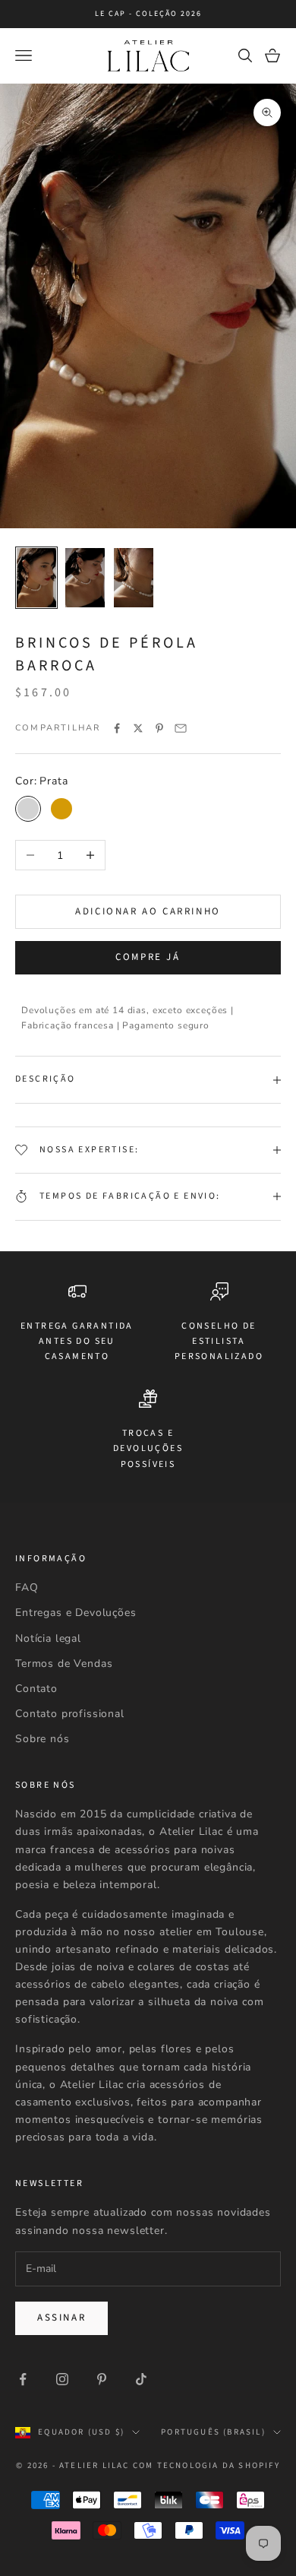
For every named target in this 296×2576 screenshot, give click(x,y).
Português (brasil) (213, 2432)
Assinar (61, 2318)
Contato (36, 1689)
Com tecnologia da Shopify (206, 2465)
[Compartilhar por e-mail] (181, 728)
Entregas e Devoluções (76, 1613)
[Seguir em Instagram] (62, 2379)
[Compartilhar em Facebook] (117, 728)
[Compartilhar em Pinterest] (159, 728)
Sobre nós (43, 1739)
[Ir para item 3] (134, 578)
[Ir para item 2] (85, 578)
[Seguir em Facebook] (23, 2379)
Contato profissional (70, 1714)
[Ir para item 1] (36, 578)
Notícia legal (48, 1638)
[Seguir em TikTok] (141, 2379)
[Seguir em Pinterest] (102, 2379)
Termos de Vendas (64, 1663)
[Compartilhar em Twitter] (138, 728)
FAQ (27, 1587)
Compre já (148, 957)
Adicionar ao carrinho (148, 911)
